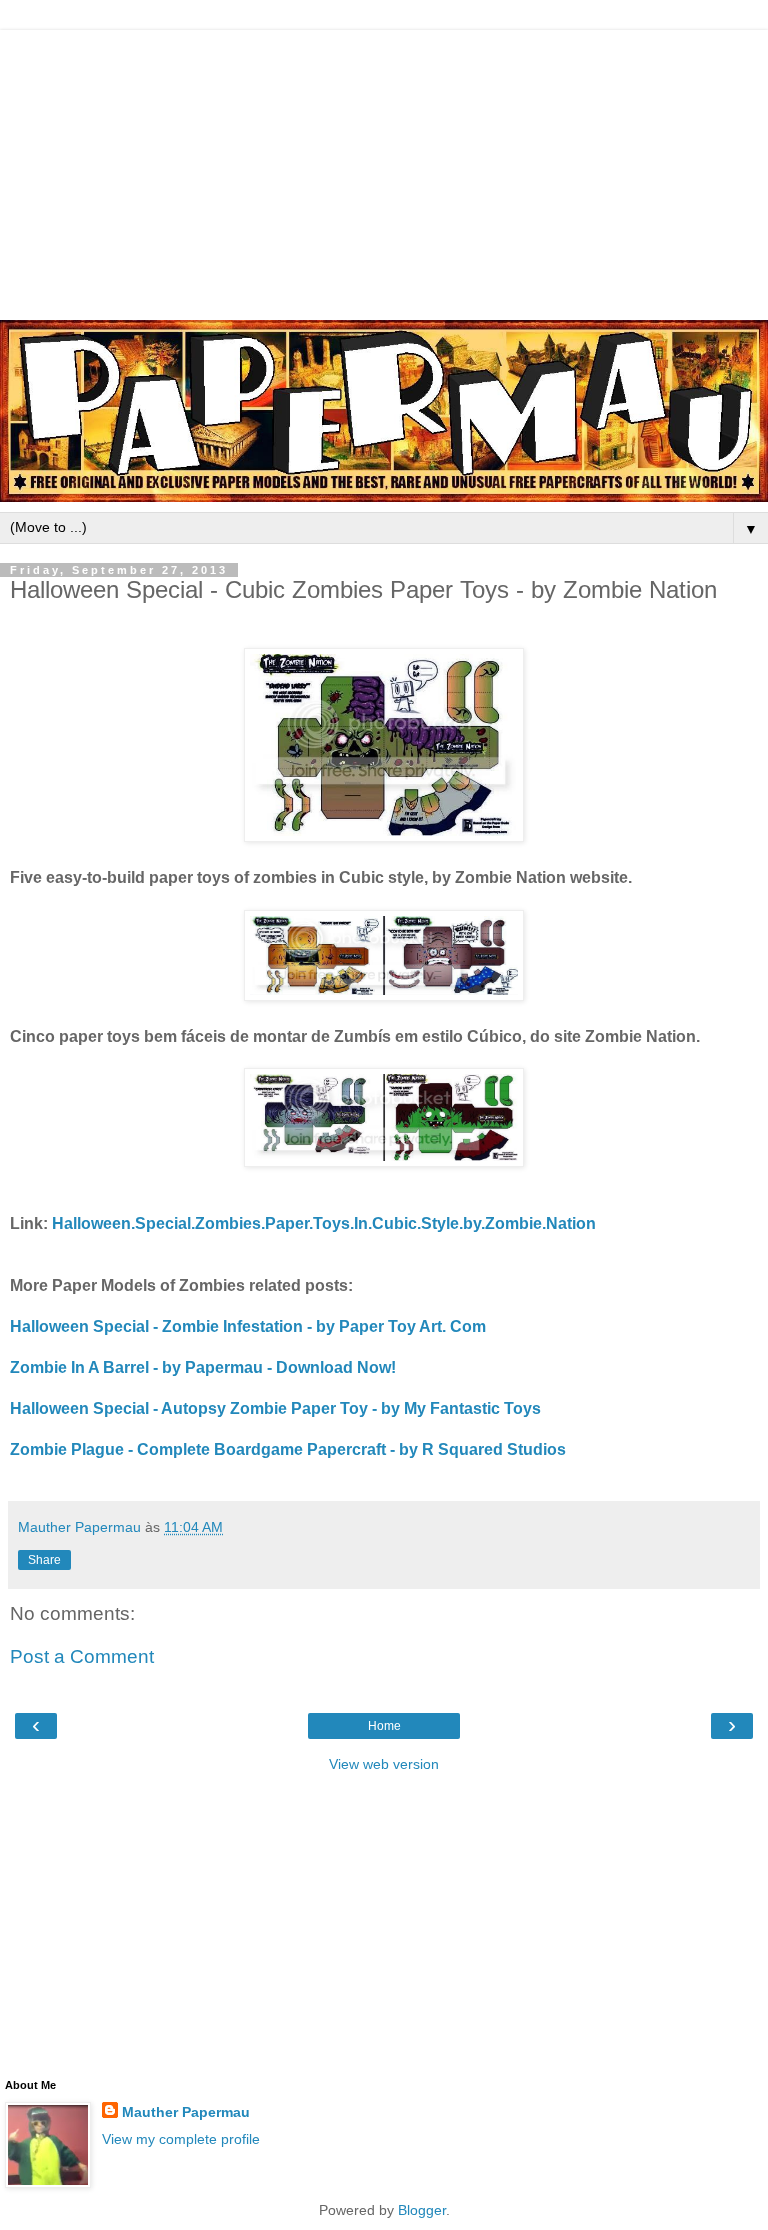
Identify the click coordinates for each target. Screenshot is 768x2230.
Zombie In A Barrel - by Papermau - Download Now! (203, 1367)
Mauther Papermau (186, 2112)
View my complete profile (181, 2139)
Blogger (422, 2210)
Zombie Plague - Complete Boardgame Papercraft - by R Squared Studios (288, 1449)
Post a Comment (82, 1656)
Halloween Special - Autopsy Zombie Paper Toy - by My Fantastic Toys (275, 1408)
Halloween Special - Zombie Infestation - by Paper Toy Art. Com (248, 1326)
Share (44, 1560)
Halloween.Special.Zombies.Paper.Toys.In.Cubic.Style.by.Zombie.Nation (324, 1223)
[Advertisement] (384, 170)
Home (384, 1726)
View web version (384, 1764)
